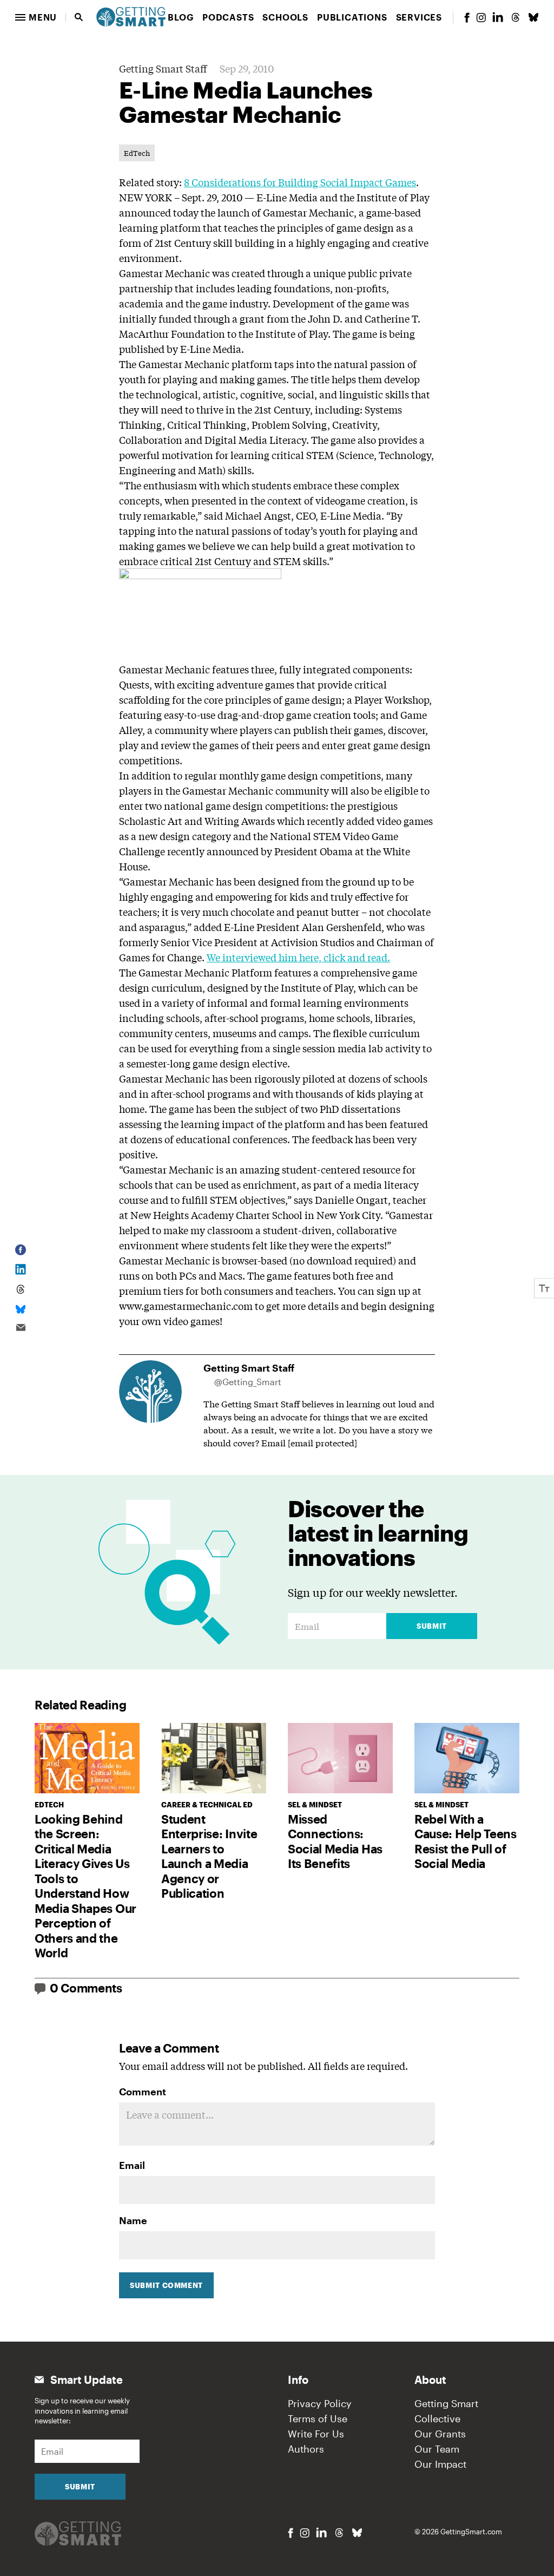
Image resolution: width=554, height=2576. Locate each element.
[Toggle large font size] (544, 1288)
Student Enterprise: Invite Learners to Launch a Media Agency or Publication (209, 1856)
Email (132, 2165)
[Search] (79, 17)
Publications (352, 17)
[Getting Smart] (131, 16)
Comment (143, 2092)
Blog (181, 17)
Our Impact (440, 2464)
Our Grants (440, 2434)
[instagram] (481, 18)
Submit (432, 1626)
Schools (285, 17)
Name (133, 2220)
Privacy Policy (320, 2403)
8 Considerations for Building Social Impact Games (300, 182)
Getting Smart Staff (163, 68)
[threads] (516, 17)
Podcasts (228, 17)
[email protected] (322, 1442)
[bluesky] (533, 17)
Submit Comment (166, 2285)
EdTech (137, 153)
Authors (306, 2449)
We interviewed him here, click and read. (298, 957)
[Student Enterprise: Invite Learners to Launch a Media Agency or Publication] (214, 1758)
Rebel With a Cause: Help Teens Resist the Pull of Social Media (466, 1841)
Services (419, 17)
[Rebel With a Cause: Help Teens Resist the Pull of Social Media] (467, 1758)
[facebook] (467, 18)
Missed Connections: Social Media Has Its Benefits (335, 1841)
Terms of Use (318, 2418)
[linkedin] (498, 17)
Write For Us (316, 2434)
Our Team (437, 2449)
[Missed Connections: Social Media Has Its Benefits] (340, 1758)
